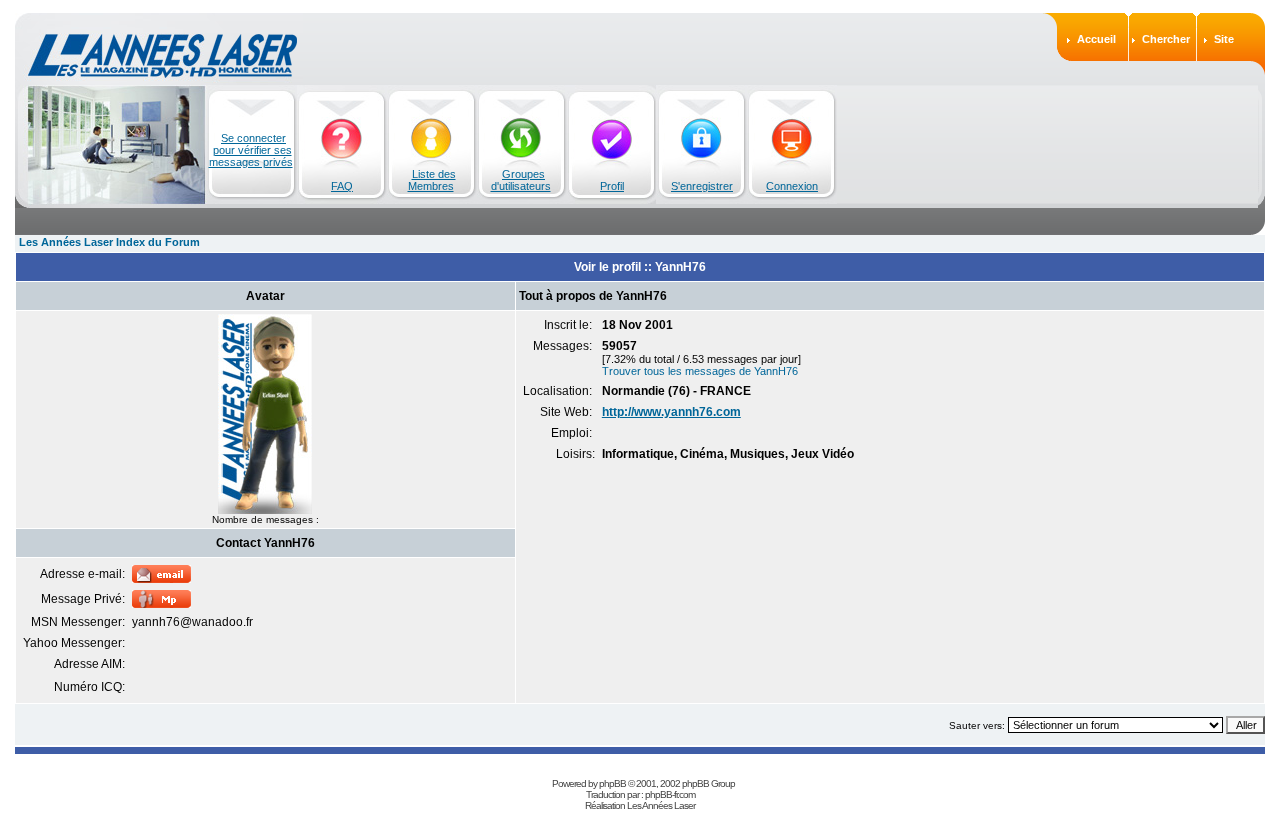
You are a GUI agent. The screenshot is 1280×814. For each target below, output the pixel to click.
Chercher (1166, 39)
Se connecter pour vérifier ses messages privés (251, 150)
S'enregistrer (702, 186)
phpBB (612, 783)
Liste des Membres (432, 180)
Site (1224, 39)
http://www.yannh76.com (671, 412)
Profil (612, 186)
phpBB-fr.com (670, 794)
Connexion (792, 186)
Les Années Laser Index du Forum (109, 242)
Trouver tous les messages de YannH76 (700, 371)
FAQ (342, 186)
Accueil (1096, 39)
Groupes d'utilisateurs (521, 180)
